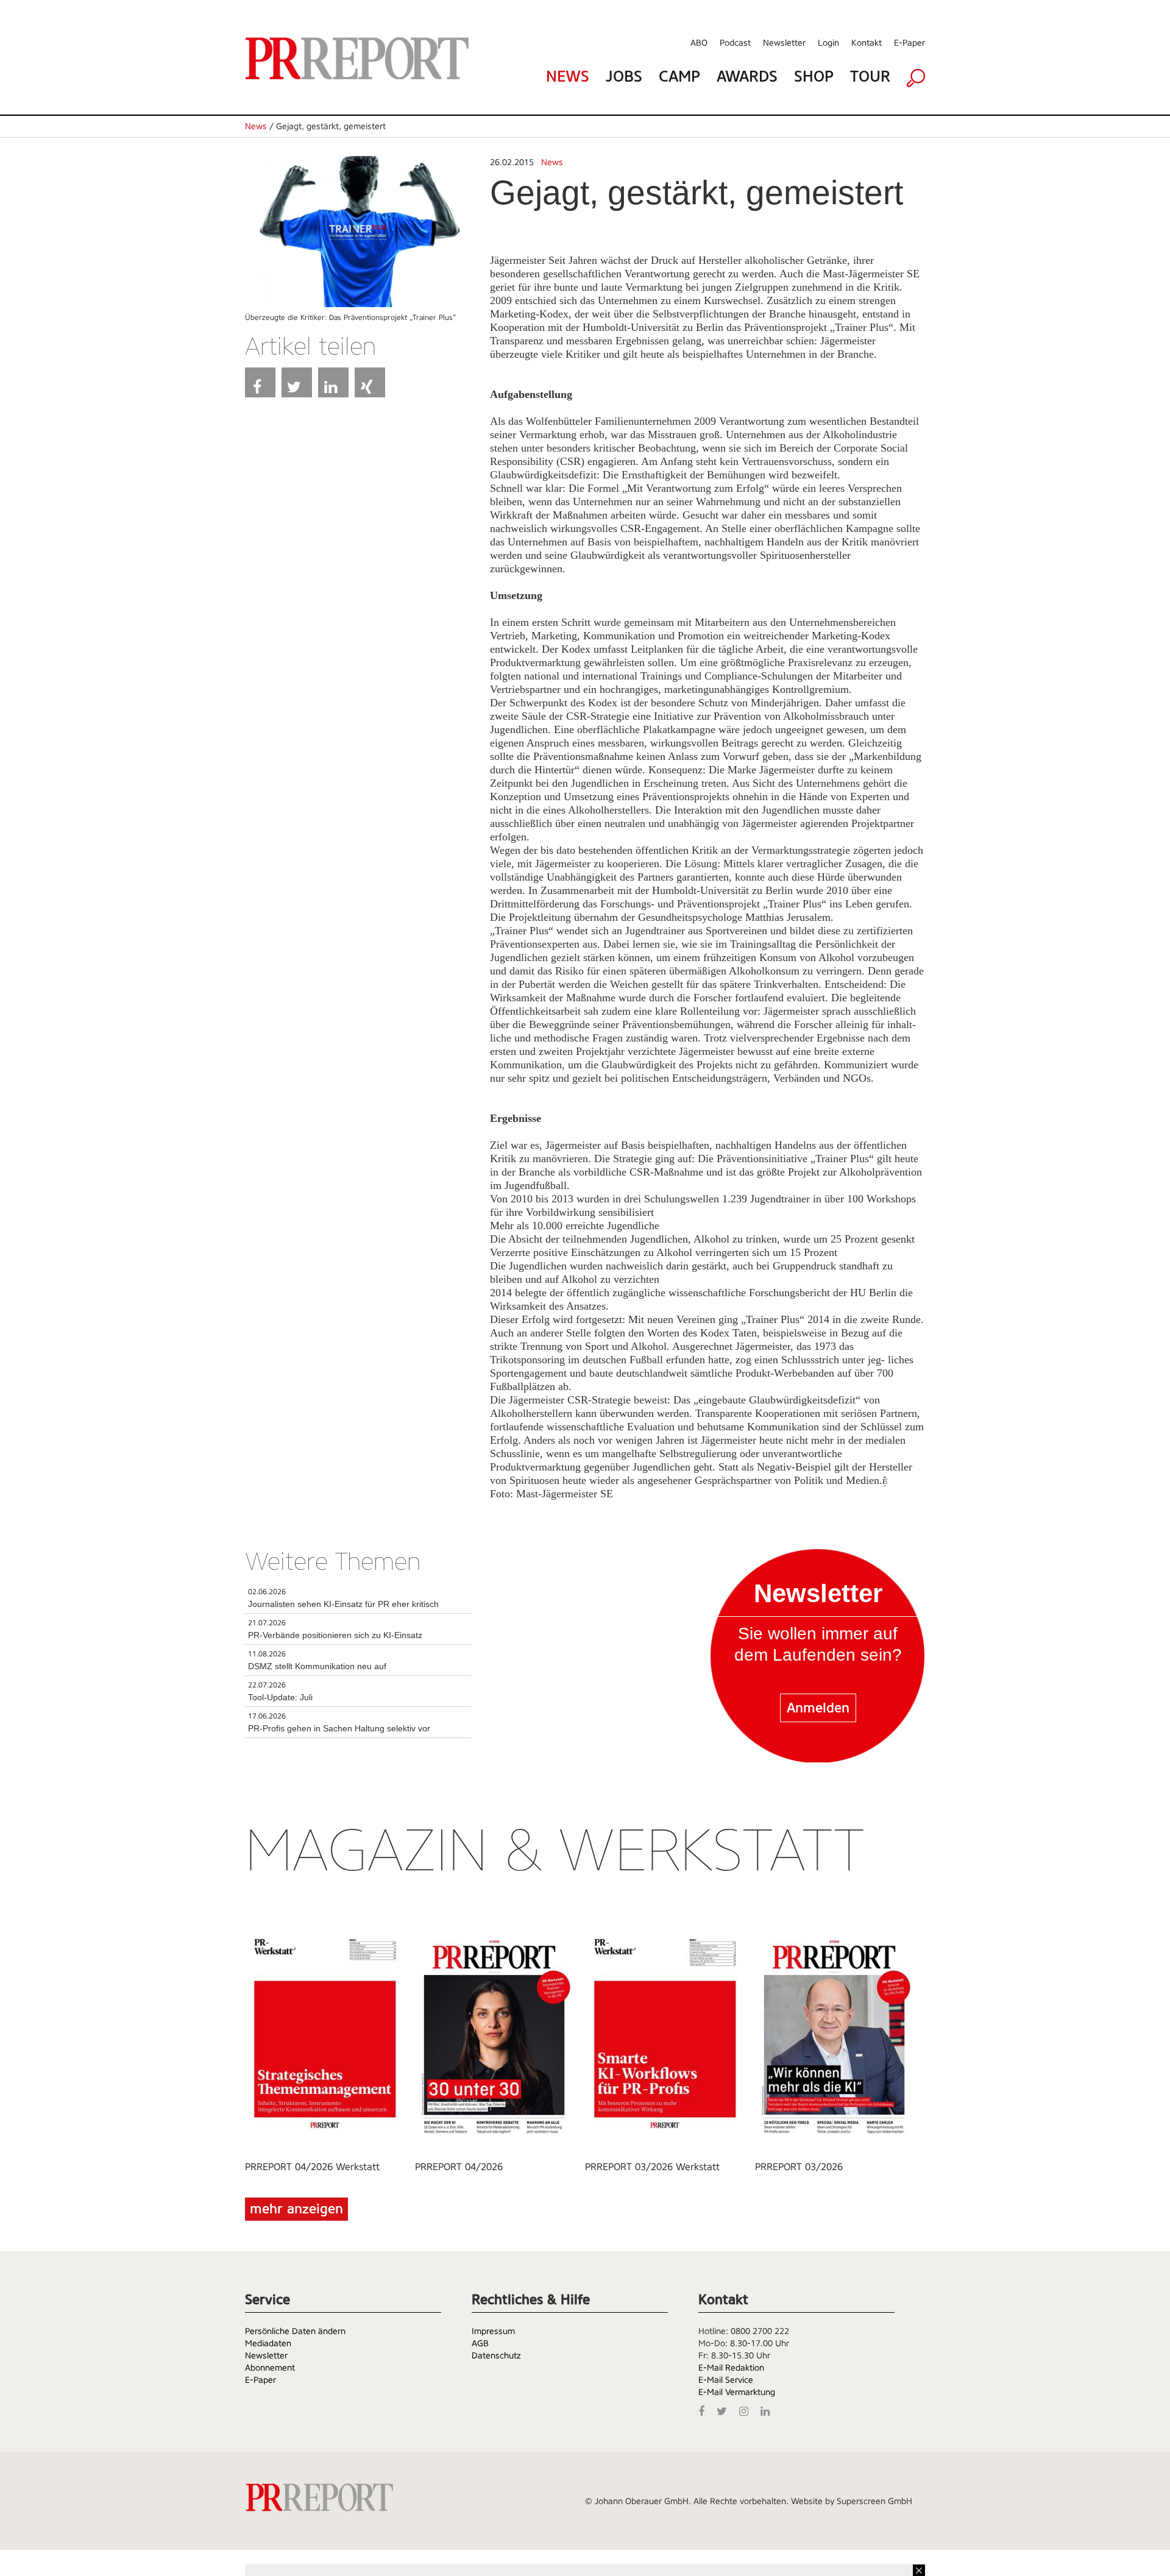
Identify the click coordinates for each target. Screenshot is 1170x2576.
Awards (747, 76)
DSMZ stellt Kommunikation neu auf (317, 1666)
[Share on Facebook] (260, 382)
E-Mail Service (726, 2380)
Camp (679, 76)
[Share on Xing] (370, 382)
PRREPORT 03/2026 (799, 2167)
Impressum (493, 2331)
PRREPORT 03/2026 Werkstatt (652, 2167)
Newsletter (784, 43)
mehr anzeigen (296, 2209)
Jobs (624, 76)
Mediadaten (268, 2343)
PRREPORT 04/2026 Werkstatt (312, 2167)
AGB (480, 2343)
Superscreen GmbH (874, 2501)
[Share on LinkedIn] (333, 382)
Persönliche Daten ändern (295, 2331)
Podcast (735, 43)
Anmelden (818, 1708)
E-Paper (909, 43)
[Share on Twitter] (297, 382)
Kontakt (867, 43)
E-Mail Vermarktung (737, 2392)
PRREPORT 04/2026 (459, 2167)
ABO (699, 43)
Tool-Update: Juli (280, 1697)
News (568, 76)
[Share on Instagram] (747, 2410)
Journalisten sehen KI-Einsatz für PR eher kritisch (343, 1604)
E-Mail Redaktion (731, 2368)
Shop (814, 76)
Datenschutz (496, 2355)
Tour (870, 76)
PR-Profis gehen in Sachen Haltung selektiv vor (339, 1728)
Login (828, 43)
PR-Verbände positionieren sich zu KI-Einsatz (335, 1635)
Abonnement (270, 2368)
